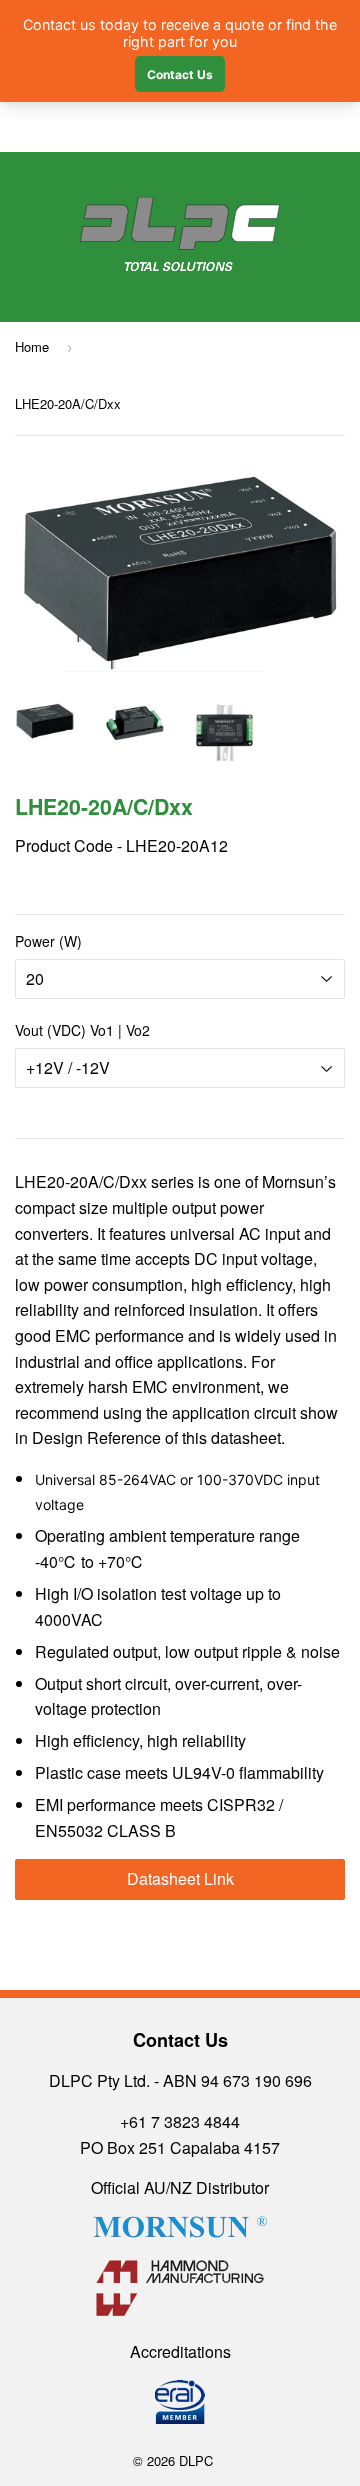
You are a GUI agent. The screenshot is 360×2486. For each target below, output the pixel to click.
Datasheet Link (180, 1878)
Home (32, 346)
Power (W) (48, 941)
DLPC (196, 2460)
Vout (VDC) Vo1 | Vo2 (82, 1030)
